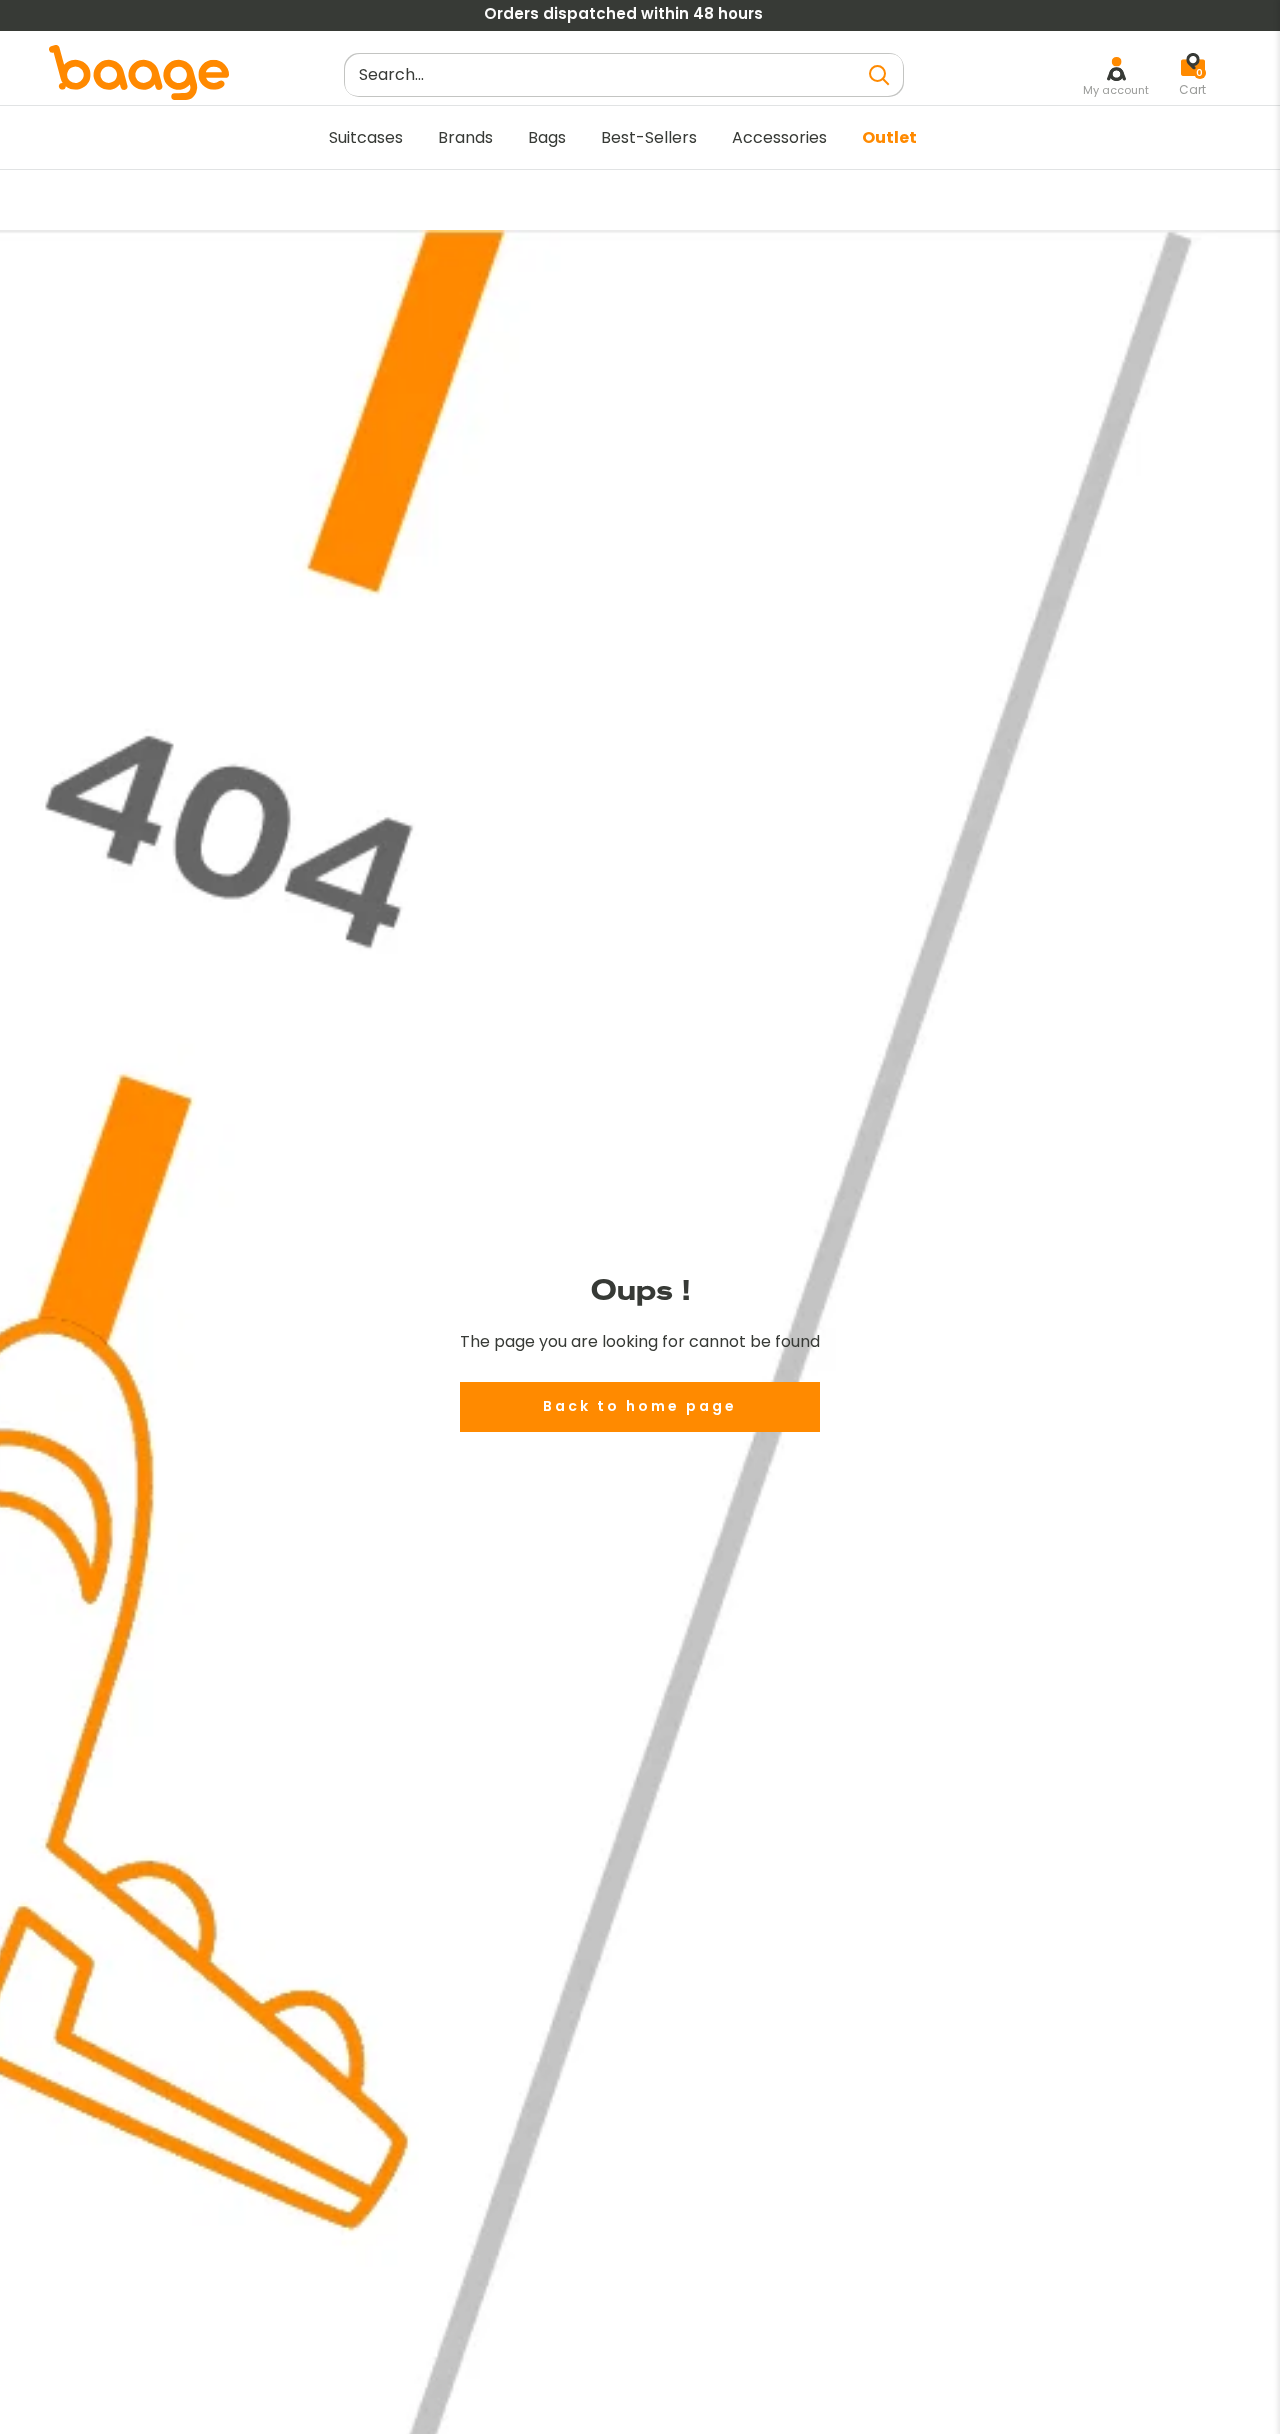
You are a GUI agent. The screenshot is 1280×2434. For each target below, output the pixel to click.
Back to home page (640, 1406)
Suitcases (366, 137)
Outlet (889, 137)
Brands (465, 137)
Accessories (779, 137)
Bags (547, 137)
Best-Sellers (649, 137)
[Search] (879, 74)
